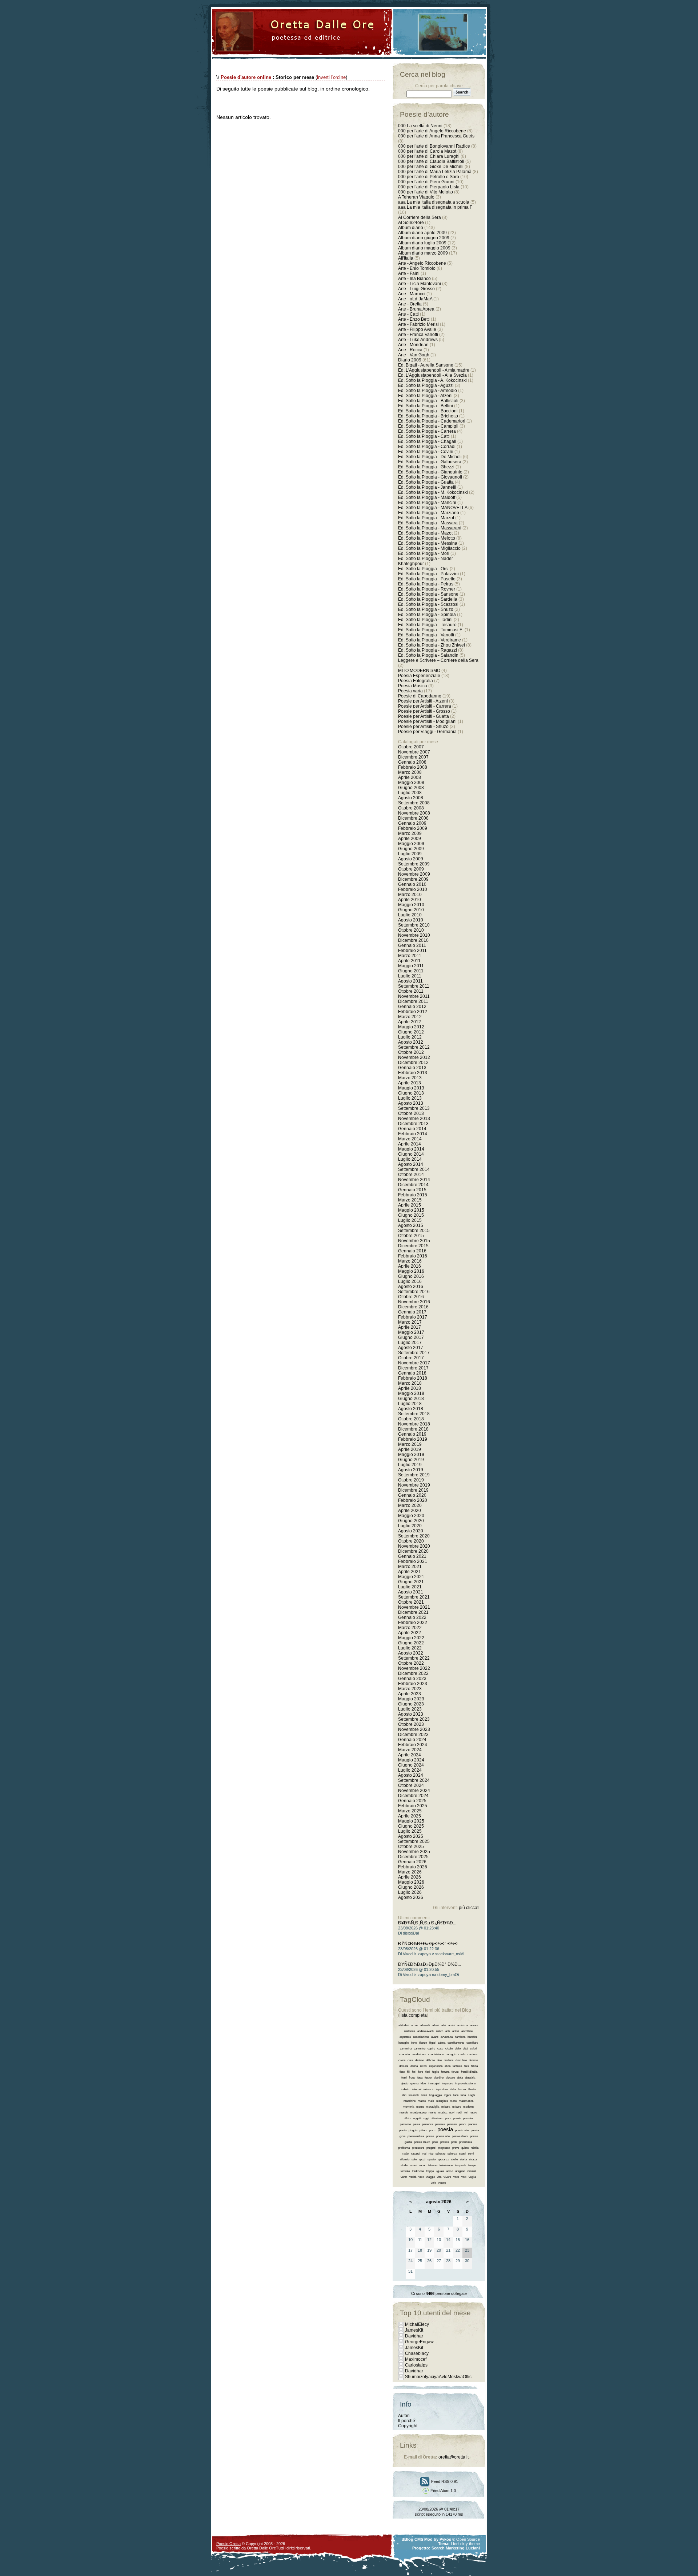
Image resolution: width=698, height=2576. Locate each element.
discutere (461, 2060)
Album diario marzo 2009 (423, 253)
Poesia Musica (413, 686)
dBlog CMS (412, 2539)
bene (414, 2043)
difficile (430, 2060)
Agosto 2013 (411, 1103)
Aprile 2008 (410, 777)
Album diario (411, 228)
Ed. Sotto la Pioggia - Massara (428, 523)
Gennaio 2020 (412, 1495)
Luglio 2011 (410, 976)
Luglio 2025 (410, 1831)
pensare (440, 2124)
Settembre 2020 (414, 1536)
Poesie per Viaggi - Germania (427, 732)
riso (431, 2154)
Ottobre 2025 (411, 1847)
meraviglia (433, 2107)
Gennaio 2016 (412, 1251)
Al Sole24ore (411, 223)
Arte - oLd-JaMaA (415, 299)
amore (474, 2025)
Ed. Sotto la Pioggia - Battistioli (428, 401)
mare (453, 2101)
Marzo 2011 (410, 956)
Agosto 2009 (411, 859)
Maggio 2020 (411, 1516)
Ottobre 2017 (411, 1358)
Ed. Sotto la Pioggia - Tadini (425, 620)
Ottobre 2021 (411, 1602)
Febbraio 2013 (413, 1073)
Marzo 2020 (410, 1505)
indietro (406, 2089)
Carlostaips (416, 2365)
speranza (443, 2159)
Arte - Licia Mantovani (420, 284)
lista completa (413, 2015)
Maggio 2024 (411, 1760)
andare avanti (426, 2031)
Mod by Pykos (438, 2539)
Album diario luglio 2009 (422, 243)
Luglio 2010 (410, 915)
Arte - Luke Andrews (418, 340)
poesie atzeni (460, 2136)
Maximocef (416, 2359)
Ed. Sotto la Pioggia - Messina (428, 543)
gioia (460, 2078)
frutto (412, 2078)
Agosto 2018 (411, 1409)
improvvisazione (465, 2083)
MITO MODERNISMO (419, 671)
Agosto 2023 (411, 1714)
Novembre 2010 (414, 935)
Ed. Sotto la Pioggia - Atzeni (425, 396)
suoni (413, 2165)
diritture (449, 2060)
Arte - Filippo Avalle (417, 329)
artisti (456, 2031)
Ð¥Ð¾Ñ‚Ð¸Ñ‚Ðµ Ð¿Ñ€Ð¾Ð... (427, 1923)
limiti (424, 2095)
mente (420, 2107)
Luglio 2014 (410, 1159)
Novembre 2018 (414, 1424)
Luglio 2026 (410, 1892)
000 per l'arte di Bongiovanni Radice (434, 146)
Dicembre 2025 (413, 1857)
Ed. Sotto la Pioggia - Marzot (426, 518)
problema (404, 2148)
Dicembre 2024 (413, 1796)
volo (433, 2183)
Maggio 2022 (411, 1638)
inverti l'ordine (331, 77)
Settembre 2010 (414, 925)
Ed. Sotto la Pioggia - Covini (426, 452)
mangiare (442, 2101)
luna (463, 2095)
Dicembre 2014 (413, 1185)
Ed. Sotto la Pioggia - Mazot (425, 533)
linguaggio (436, 2095)
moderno (469, 2107)
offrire (408, 2118)
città (465, 2049)
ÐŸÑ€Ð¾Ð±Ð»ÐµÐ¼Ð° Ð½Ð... (430, 1944)
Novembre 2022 (414, 1668)
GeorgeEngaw (419, 2342)
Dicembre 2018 (413, 1429)
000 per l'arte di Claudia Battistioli (431, 161)
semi (471, 2154)
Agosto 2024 (411, 1775)
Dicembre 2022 (413, 1673)
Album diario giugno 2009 (424, 238)
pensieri (452, 2124)
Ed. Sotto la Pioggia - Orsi (423, 569)
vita (439, 2177)
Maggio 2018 (411, 1393)
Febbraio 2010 (413, 889)
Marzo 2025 (410, 1811)
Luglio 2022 (410, 1648)
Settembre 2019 (414, 1475)
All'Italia (406, 258)
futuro (428, 2078)
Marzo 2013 (410, 1078)
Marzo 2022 (410, 1628)
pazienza (428, 2124)
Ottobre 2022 (411, 1663)
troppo (430, 2171)
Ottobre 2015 (411, 1236)
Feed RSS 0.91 (444, 2481)
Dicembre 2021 (413, 1612)
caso (440, 2049)
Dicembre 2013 (413, 1124)
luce (456, 2095)
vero (421, 2177)
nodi (459, 2113)
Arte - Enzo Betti (414, 319)
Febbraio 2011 (412, 951)
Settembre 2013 (414, 1108)
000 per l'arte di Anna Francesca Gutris (436, 136)
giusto (405, 2083)
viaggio (430, 2177)
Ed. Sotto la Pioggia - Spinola (427, 615)
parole (457, 2118)
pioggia (413, 2130)
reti (424, 2154)
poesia (445, 2129)
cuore (402, 2060)
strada (473, 2159)
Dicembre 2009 (413, 879)
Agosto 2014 (411, 1164)
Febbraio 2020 (413, 1500)
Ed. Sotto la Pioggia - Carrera (427, 431)
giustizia (470, 2078)
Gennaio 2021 (412, 1556)
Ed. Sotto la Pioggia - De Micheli (430, 457)
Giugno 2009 (411, 849)
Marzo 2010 (410, 895)
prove (456, 2148)
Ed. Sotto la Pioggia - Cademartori (432, 421)
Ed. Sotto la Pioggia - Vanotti (426, 635)
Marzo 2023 (410, 1689)
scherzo (440, 2154)
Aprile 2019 (410, 1449)
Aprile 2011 (409, 961)
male (431, 2101)
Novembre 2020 (414, 1546)
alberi (436, 2025)
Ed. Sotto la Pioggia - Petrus (426, 584)
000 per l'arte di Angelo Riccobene (432, 131)
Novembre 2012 (414, 1057)
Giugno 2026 (411, 1887)
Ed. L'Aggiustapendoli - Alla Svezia (432, 375)
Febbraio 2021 (413, 1561)
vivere (447, 2177)
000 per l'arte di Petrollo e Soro (429, 177)
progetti (431, 2148)
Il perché (407, 2421)
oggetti (417, 2118)
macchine (410, 2101)
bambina (460, 2037)
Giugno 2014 (411, 1154)
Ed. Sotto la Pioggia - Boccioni (428, 411)
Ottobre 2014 (411, 1175)
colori (474, 2049)
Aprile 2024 (410, 1755)
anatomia (410, 2031)
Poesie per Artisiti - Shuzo (423, 727)
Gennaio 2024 (412, 1740)
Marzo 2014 (410, 1139)
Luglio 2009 (410, 854)
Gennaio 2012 (412, 1007)
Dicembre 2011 (413, 1001)
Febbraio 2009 (413, 828)
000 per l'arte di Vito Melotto (426, 192)
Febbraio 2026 (413, 1867)
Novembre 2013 (414, 1119)
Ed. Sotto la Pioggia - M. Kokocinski (433, 492)
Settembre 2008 (414, 803)
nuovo (473, 2113)
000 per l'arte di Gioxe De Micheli (431, 167)
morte (432, 2113)
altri (444, 2025)
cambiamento (456, 2043)
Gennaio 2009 (412, 823)
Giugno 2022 (411, 1643)
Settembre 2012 (414, 1047)
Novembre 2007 (414, 752)
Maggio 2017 (411, 1332)
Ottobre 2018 (411, 1419)
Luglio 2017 (410, 1343)
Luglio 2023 (410, 1709)
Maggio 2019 (411, 1455)
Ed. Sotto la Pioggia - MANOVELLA (433, 508)
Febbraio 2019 (413, 1439)
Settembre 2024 (414, 1780)
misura (446, 2107)
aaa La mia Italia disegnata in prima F (435, 207)
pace (448, 2118)
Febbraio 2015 (413, 1195)
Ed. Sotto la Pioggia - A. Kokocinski (432, 380)
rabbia (475, 2148)
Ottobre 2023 (411, 1724)
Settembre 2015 (414, 1231)
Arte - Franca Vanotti (418, 335)
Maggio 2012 (411, 1027)
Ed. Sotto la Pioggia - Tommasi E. (431, 630)
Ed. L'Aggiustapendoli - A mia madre (434, 370)
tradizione (418, 2171)
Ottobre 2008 (411, 808)
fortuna (445, 2072)
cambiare (472, 2043)
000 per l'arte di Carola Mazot (427, 151)
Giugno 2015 (411, 1215)
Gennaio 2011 (412, 945)
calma (442, 2043)
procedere (418, 2148)
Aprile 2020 (410, 1511)
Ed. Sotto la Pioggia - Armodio (428, 391)
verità (413, 2177)
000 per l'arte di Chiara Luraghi (429, 156)
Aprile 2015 (410, 1205)
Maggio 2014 (411, 1149)
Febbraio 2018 (413, 1378)
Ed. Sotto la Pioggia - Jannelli (427, 487)
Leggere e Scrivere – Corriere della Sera (438, 660)
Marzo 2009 (410, 833)
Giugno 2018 (411, 1399)
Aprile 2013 (410, 1083)
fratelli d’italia (469, 2072)
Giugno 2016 (411, 1276)
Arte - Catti (408, 314)
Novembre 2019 (414, 1485)
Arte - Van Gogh (414, 355)
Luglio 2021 (410, 1587)
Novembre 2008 (414, 813)
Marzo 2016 (410, 1261)
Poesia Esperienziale (419, 676)
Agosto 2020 (411, 1531)
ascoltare (467, 2031)
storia (463, 2159)
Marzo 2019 (410, 1444)
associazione (421, 2037)
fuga (420, 2078)
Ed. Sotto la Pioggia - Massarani (430, 528)
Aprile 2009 (410, 839)
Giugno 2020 (411, 1521)
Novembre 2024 (414, 1791)
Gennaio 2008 (412, 762)
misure (457, 2107)
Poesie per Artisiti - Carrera (425, 706)
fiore (420, 2072)
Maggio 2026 (411, 1882)
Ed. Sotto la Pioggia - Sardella (428, 599)
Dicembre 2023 (413, 1735)
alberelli (425, 2025)
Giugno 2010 (411, 910)
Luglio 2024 (410, 1770)
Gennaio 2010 (412, 884)
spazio (432, 2159)
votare (442, 2183)
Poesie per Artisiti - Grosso (424, 711)
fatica (474, 2066)
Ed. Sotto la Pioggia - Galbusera (430, 462)
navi (452, 2113)
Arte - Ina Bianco (414, 279)
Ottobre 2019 (411, 1480)
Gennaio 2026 (412, 1862)
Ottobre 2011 (411, 991)
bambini (472, 2037)
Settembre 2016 (414, 1292)
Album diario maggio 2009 (424, 248)
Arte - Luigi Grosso (416, 289)
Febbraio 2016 (413, 1256)
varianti (472, 2171)
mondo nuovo (418, 2113)
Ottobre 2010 (411, 930)
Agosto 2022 (411, 1653)
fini (414, 2072)
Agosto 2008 (411, 798)
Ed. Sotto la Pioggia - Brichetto (428, 416)
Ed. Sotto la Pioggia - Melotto (427, 538)
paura (416, 2124)
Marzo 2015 (410, 1200)
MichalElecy (417, 2324)
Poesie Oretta (228, 2544)
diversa (474, 2060)
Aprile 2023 (410, 1694)
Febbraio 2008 (413, 767)
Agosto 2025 (411, 1836)
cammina (406, 2049)
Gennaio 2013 (412, 1068)
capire (431, 2049)
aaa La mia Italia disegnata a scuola (434, 202)
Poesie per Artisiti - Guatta (424, 716)
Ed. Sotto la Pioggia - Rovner (427, 589)
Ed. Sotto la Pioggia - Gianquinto (430, 472)
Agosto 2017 (411, 1348)
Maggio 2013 (411, 1088)
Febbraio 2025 (413, 1806)
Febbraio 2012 (413, 1012)
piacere (472, 2124)
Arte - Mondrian (413, 345)
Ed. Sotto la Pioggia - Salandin (428, 655)
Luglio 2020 (410, 1526)
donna (414, 2066)
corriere (472, 2054)
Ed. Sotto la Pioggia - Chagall (427, 441)
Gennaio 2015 (412, 1190)
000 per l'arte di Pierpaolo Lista (429, 187)
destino (420, 2060)
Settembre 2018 (414, 1414)
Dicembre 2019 (413, 1490)
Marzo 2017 (410, 1322)
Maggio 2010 (411, 905)
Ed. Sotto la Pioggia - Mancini (427, 503)
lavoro (462, 2089)
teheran (433, 2165)
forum (455, 2072)
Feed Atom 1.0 (443, 2491)
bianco (423, 2043)
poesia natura (416, 2136)
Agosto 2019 (411, 1470)
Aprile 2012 (410, 1022)
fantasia (457, 2066)
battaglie (404, 2043)
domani (404, 2066)
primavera (466, 2142)
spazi (422, 2159)
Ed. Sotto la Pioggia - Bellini (426, 406)
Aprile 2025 (410, 1816)
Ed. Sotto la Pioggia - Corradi (427, 447)
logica (448, 2095)
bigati (432, 2043)
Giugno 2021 (411, 1582)
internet (417, 2089)
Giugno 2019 (411, 1460)
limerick (414, 2095)
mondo (404, 2113)
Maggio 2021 (411, 1577)
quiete (465, 2148)
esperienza (436, 2066)
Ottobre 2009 (411, 869)
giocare (450, 2078)
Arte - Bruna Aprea (416, 309)
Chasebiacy (417, 2353)
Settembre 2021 (414, 1597)
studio (404, 2165)
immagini (434, 2083)
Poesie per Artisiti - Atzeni (423, 701)
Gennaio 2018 (412, 1373)
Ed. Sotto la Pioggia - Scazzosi (428, 604)
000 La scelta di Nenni (420, 126)
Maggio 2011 (411, 966)
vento (404, 2177)
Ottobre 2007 (411, 747)
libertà (472, 2089)
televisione (446, 2165)
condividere (419, 2054)
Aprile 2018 (410, 1388)
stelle (454, 2159)
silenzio (405, 2159)
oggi (426, 2118)
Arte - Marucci (412, 294)
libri (404, 2095)
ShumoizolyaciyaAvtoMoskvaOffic (438, 2377)
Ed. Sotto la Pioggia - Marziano (429, 513)
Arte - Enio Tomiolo (417, 268)
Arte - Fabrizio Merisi (418, 324)
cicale (449, 2049)
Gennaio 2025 (412, 1801)
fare (467, 2066)
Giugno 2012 (411, 1032)
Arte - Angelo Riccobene (422, 263)
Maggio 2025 (411, 1821)
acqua (414, 2025)
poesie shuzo (422, 2142)
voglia (472, 2177)
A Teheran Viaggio (416, 197)
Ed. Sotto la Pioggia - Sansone (428, 594)
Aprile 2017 (410, 1327)
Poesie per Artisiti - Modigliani (427, 721)
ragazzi (416, 2154)
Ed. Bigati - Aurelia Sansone (426, 365)
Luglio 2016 (410, 1281)
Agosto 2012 (411, 1042)
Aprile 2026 (410, 1877)
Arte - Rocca (410, 350)
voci (464, 2177)
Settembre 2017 (414, 1353)
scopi (462, 2154)
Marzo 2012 (410, 1017)
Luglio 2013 (410, 1098)
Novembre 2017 (414, 1363)
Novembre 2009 (414, 874)
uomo (450, 2171)
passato (468, 2118)
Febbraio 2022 (413, 1623)
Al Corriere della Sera (420, 217)
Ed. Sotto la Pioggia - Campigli (428, 426)
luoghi (472, 2095)
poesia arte (462, 2130)
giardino (439, 2078)
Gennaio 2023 (412, 1679)
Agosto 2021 (411, 1592)
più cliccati (469, 1908)
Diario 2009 (410, 360)
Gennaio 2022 (412, 1617)
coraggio (451, 2054)
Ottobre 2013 (411, 1113)
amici (452, 2025)
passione (405, 2124)
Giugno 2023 (411, 1704)
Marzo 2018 (410, 1383)
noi (466, 2113)
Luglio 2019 (410, 1465)
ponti (454, 2142)
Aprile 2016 (410, 1266)
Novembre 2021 (414, 1607)
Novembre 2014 (414, 1180)
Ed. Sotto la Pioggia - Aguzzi (426, 385)
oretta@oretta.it (454, 2457)
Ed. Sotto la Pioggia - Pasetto (427, 579)
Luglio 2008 (410, 793)
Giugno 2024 (411, 1765)
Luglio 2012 (410, 1037)
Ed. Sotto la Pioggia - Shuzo (426, 609)
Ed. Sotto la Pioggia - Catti (424, 436)
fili (408, 2072)
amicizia (463, 2025)
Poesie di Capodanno (420, 696)
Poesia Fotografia (416, 681)
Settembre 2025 (414, 1841)
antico (440, 2031)
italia (453, 2089)
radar (406, 2154)
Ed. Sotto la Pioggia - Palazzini (428, 574)
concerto (404, 2054)
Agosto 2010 (411, 920)
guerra (414, 2083)
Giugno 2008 (411, 788)
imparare (447, 2083)
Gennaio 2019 (412, 1434)
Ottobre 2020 (411, 1541)
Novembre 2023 (414, 1729)
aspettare (405, 2037)
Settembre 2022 (414, 1658)
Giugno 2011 (411, 971)
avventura (447, 2037)
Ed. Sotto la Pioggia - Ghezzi (426, 467)
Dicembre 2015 (413, 1246)
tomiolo (405, 2171)
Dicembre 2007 (413, 757)
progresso (444, 2148)
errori (423, 2066)
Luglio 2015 (410, 1220)
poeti (435, 2142)
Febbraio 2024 (413, 1745)
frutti (404, 2078)
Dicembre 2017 (413, 1368)
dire (439, 2060)
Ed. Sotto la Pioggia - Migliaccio (429, 548)
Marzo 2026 (410, 1872)
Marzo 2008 (410, 772)
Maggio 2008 (411, 783)
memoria (408, 2107)
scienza (452, 2154)
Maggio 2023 (411, 1699)
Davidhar (414, 2336)
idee (423, 2083)
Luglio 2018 (410, 1404)
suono (422, 2165)
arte (448, 2031)
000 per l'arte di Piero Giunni (426, 182)
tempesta (460, 2165)
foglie (436, 2072)
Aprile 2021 (410, 1572)
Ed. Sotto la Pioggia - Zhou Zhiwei (432, 645)
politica (445, 2142)
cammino (420, 2049)
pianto (403, 2130)
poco (432, 2130)
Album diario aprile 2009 (422, 233)
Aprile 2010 (410, 900)
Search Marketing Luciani (456, 2548)
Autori (404, 2416)
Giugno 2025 (411, 1826)
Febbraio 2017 (413, 1317)
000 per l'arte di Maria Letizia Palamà (435, 172)
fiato (402, 2072)
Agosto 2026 (411, 1897)
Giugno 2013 (411, 1093)
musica (443, 2113)
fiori (428, 2072)
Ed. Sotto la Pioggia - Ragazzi (428, 650)
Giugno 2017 (411, 1337)
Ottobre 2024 (411, 1785)
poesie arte (443, 2136)
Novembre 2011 (414, 996)
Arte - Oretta (410, 304)
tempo (472, 2165)
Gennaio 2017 (412, 1312)
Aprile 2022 (410, 1633)
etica (448, 2066)
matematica (466, 2101)
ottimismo (437, 2118)
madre (422, 2101)
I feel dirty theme (465, 2544)
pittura (423, 2130)
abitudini (404, 2025)
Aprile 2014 (410, 1144)
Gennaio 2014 (412, 1129)
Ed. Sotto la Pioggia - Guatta (426, 482)
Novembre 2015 (414, 1241)
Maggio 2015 (411, 1210)
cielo (458, 2049)
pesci (462, 2124)
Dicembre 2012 (413, 1063)
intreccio (429, 2089)
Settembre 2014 (414, 1169)
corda (462, 2054)
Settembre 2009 (414, 864)
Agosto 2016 (411, 1287)
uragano (460, 2171)
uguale (440, 2171)
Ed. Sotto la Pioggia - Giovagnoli (430, 477)
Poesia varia (410, 691)
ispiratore (442, 2089)
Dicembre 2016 (413, 1307)
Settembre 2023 (414, 1719)
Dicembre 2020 (413, 1551)
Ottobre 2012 (411, 1052)
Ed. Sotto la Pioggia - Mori (424, 553)
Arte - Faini (409, 273)
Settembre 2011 (414, 986)
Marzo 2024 (410, 1750)
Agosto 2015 (411, 1225)
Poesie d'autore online (246, 77)
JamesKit (414, 2330)
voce (456, 2177)
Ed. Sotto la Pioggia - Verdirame (430, 640)
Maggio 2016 (411, 1271)
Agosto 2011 (410, 981)
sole (414, 2159)
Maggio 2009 (411, 844)
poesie (430, 2136)
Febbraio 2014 (413, 1134)
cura (410, 2060)
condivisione (436, 2054)
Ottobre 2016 (411, 1297)
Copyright (408, 2426)
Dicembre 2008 (413, 818)
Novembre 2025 (414, 1852)
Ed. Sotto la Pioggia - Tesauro (427, 625)
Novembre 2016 (414, 1302)
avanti (435, 2037)
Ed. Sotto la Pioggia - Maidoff (427, 497)
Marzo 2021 (410, 1567)
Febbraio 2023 (413, 1684)
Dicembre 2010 (413, 940)
